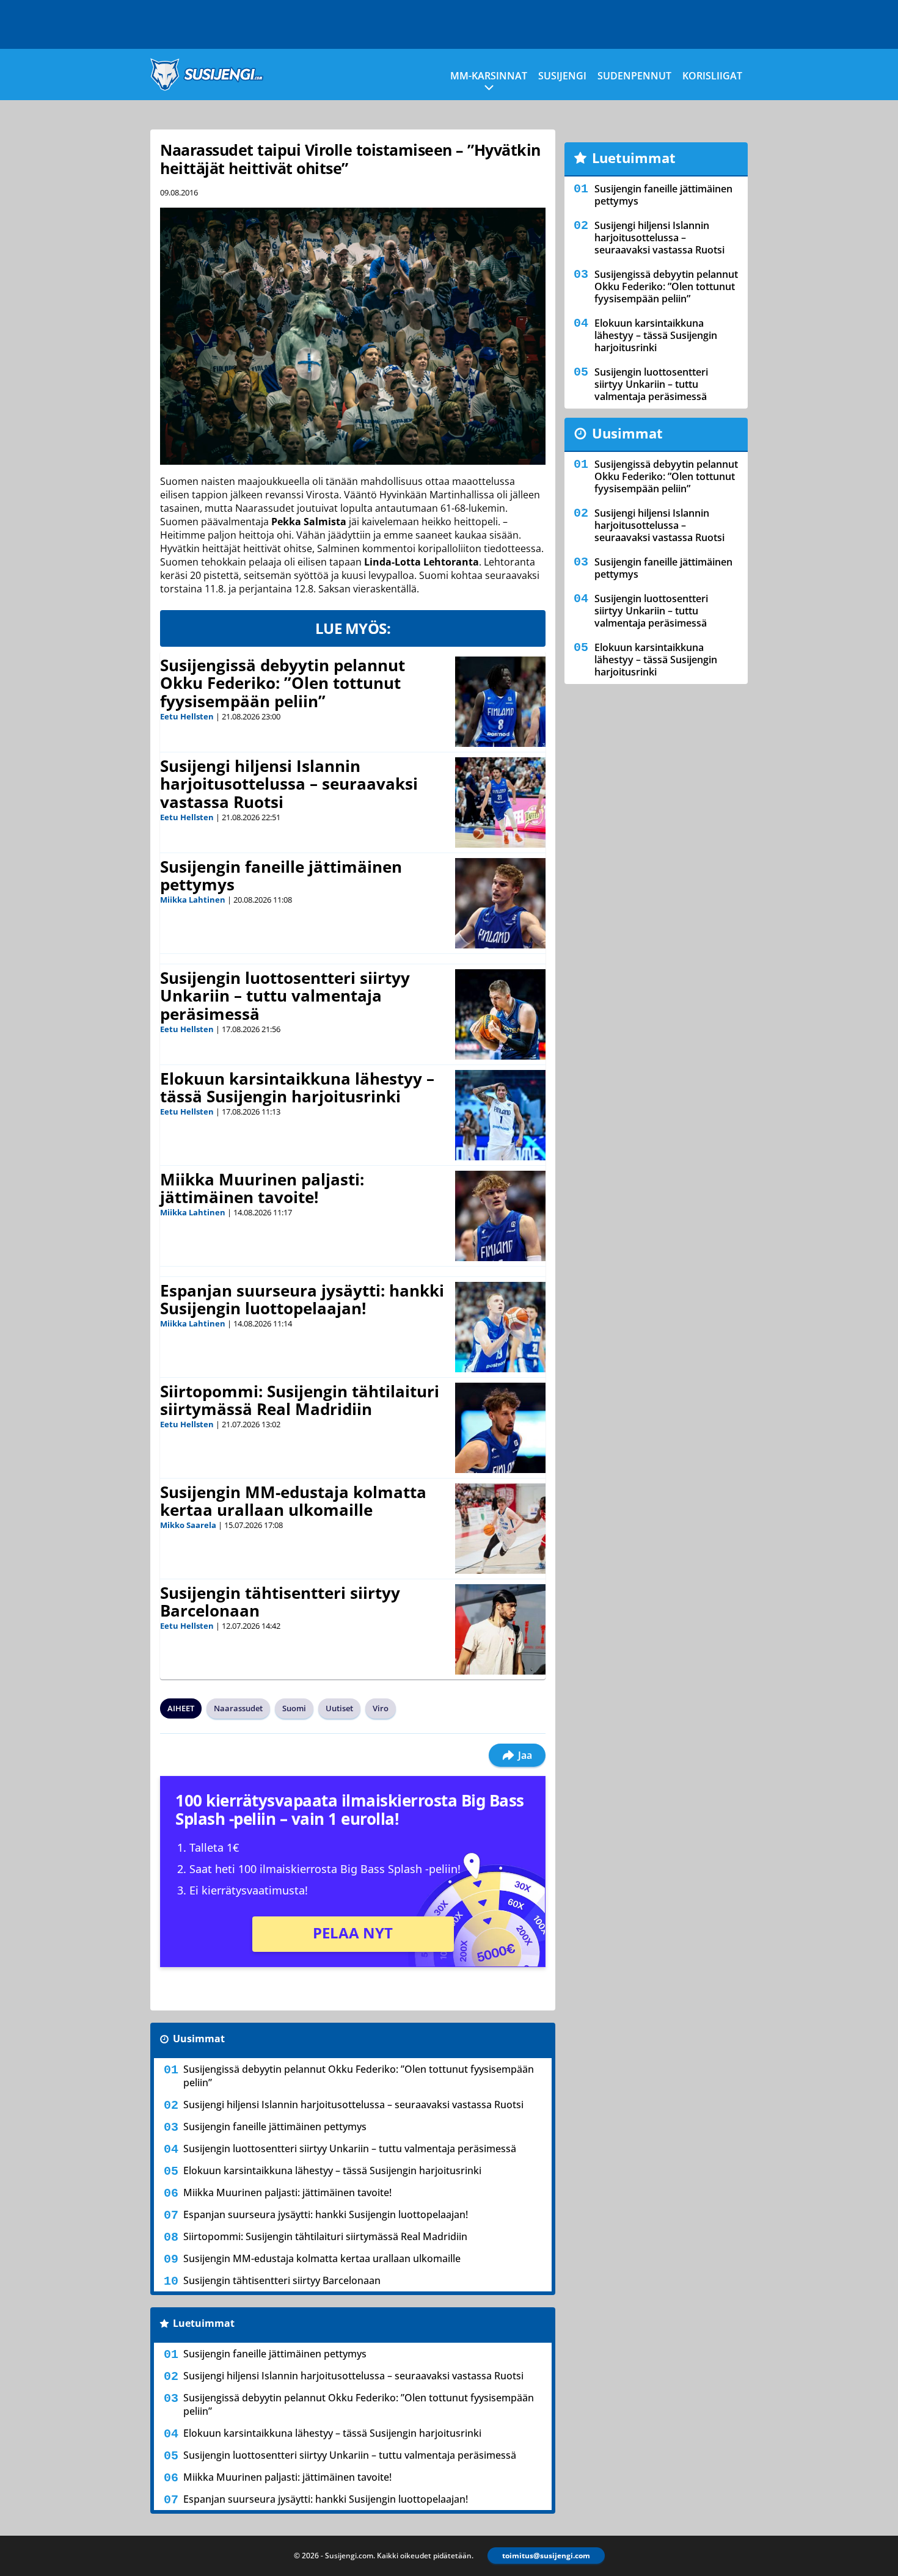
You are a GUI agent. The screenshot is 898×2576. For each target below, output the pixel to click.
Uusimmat (199, 2039)
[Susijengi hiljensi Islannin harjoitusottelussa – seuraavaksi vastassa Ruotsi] (500, 802)
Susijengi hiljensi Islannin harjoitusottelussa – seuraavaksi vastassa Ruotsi (289, 784)
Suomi (294, 1708)
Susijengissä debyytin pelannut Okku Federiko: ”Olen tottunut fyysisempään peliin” (283, 683)
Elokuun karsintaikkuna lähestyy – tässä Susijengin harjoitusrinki (297, 1088)
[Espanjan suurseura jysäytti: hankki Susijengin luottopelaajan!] (500, 1327)
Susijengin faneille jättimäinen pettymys (281, 876)
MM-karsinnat (489, 76)
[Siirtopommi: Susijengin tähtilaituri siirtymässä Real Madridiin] (500, 1428)
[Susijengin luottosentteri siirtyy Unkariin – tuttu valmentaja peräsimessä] (500, 1014)
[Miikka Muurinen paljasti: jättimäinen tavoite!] (500, 1216)
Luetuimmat (204, 2323)
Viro (381, 1708)
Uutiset (339, 1708)
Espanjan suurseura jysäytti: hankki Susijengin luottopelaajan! (302, 1300)
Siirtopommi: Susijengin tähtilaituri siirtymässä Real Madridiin (300, 1400)
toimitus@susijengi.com (546, 2556)
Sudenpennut (634, 76)
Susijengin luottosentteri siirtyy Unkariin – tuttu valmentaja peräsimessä (285, 996)
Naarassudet (238, 1708)
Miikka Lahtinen (193, 900)
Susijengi (562, 76)
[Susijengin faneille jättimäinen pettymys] (500, 903)
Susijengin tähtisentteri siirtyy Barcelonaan (280, 1602)
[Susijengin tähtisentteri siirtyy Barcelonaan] (500, 1629)
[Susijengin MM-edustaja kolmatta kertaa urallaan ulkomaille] (500, 1529)
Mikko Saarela (188, 1525)
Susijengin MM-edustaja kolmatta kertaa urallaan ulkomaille (293, 1501)
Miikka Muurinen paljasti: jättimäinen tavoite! (262, 1188)
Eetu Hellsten (187, 716)
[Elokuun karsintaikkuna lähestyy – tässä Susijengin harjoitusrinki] (500, 1115)
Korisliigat (712, 76)
